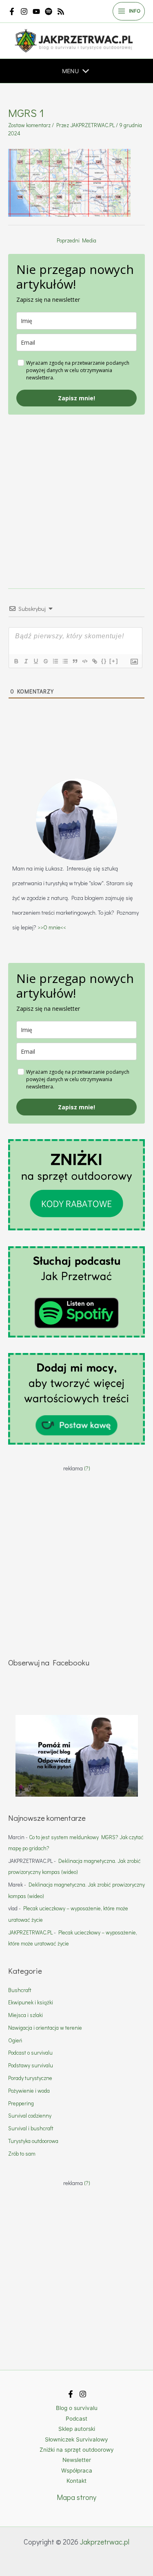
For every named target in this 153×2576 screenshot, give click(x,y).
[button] (70, 71)
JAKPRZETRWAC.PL (30, 1932)
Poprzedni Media (76, 240)
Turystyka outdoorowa (33, 2141)
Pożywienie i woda (29, 2091)
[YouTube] (36, 11)
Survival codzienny (30, 2116)
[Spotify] (49, 11)
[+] (114, 661)
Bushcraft (20, 1990)
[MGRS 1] (69, 182)
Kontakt (76, 2481)
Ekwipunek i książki (31, 2002)
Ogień (15, 2040)
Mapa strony (76, 2497)
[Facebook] (12, 11)
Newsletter (77, 2460)
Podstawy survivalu (31, 2065)
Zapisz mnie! (76, 398)
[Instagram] (24, 11)
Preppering (21, 2103)
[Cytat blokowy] (75, 661)
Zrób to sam (22, 2154)
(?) (87, 1468)
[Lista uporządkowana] (55, 661)
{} (104, 661)
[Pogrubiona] (16, 661)
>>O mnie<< (52, 927)
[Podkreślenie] (35, 661)
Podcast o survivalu (30, 2053)
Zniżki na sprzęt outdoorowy (77, 2450)
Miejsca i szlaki (25, 2015)
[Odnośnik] (94, 661)
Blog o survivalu (77, 2408)
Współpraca (77, 2471)
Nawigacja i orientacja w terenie (45, 2028)
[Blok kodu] (84, 661)
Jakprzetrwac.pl (105, 2542)
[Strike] (45, 661)
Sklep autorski (77, 2429)
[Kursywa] (26, 661)
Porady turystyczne (30, 2078)
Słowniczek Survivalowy (76, 2439)
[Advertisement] (76, 491)
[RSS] (61, 11)
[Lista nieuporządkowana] (65, 661)
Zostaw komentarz (29, 125)
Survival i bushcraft (31, 2128)
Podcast (76, 2419)
